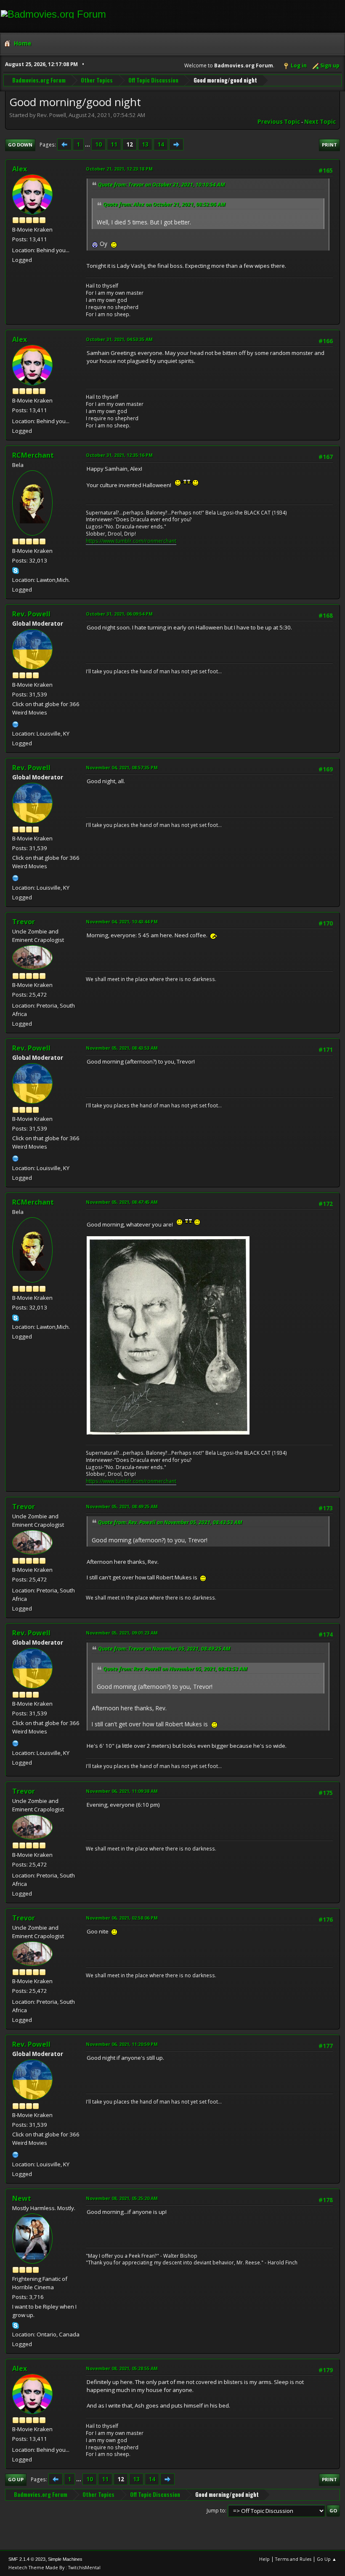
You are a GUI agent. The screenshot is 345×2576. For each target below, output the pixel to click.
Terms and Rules (293, 2559)
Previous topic (279, 122)
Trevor (24, 922)
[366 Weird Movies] (16, 723)
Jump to (216, 2511)
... (88, 144)
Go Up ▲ (327, 2559)
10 (98, 144)
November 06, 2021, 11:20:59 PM (122, 2044)
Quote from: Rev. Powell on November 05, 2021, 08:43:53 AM (170, 1522)
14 (161, 144)
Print (329, 145)
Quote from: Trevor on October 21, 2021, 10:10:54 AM (162, 185)
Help (264, 2559)
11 (114, 144)
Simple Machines (65, 2559)
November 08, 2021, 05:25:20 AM (122, 2198)
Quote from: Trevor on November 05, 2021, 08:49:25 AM (164, 1649)
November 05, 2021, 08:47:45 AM (122, 1202)
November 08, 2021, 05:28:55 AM (122, 2368)
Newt (22, 2198)
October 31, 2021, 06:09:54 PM (119, 614)
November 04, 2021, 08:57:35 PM (122, 767)
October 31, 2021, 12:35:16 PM (119, 455)
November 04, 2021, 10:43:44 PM (122, 921)
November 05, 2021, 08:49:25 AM (122, 1506)
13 (145, 144)
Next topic (320, 122)
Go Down (20, 145)
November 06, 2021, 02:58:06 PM (122, 1918)
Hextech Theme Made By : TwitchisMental (54, 2567)
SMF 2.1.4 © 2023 (27, 2559)
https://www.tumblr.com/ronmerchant (131, 541)
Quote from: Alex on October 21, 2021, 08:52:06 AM (164, 204)
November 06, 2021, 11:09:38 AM (122, 1791)
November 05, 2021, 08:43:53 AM (122, 1048)
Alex (20, 169)
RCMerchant (33, 455)
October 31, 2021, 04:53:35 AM (119, 339)
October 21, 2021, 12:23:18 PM (119, 169)
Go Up (16, 2479)
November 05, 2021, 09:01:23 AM (122, 1633)
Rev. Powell (31, 614)
